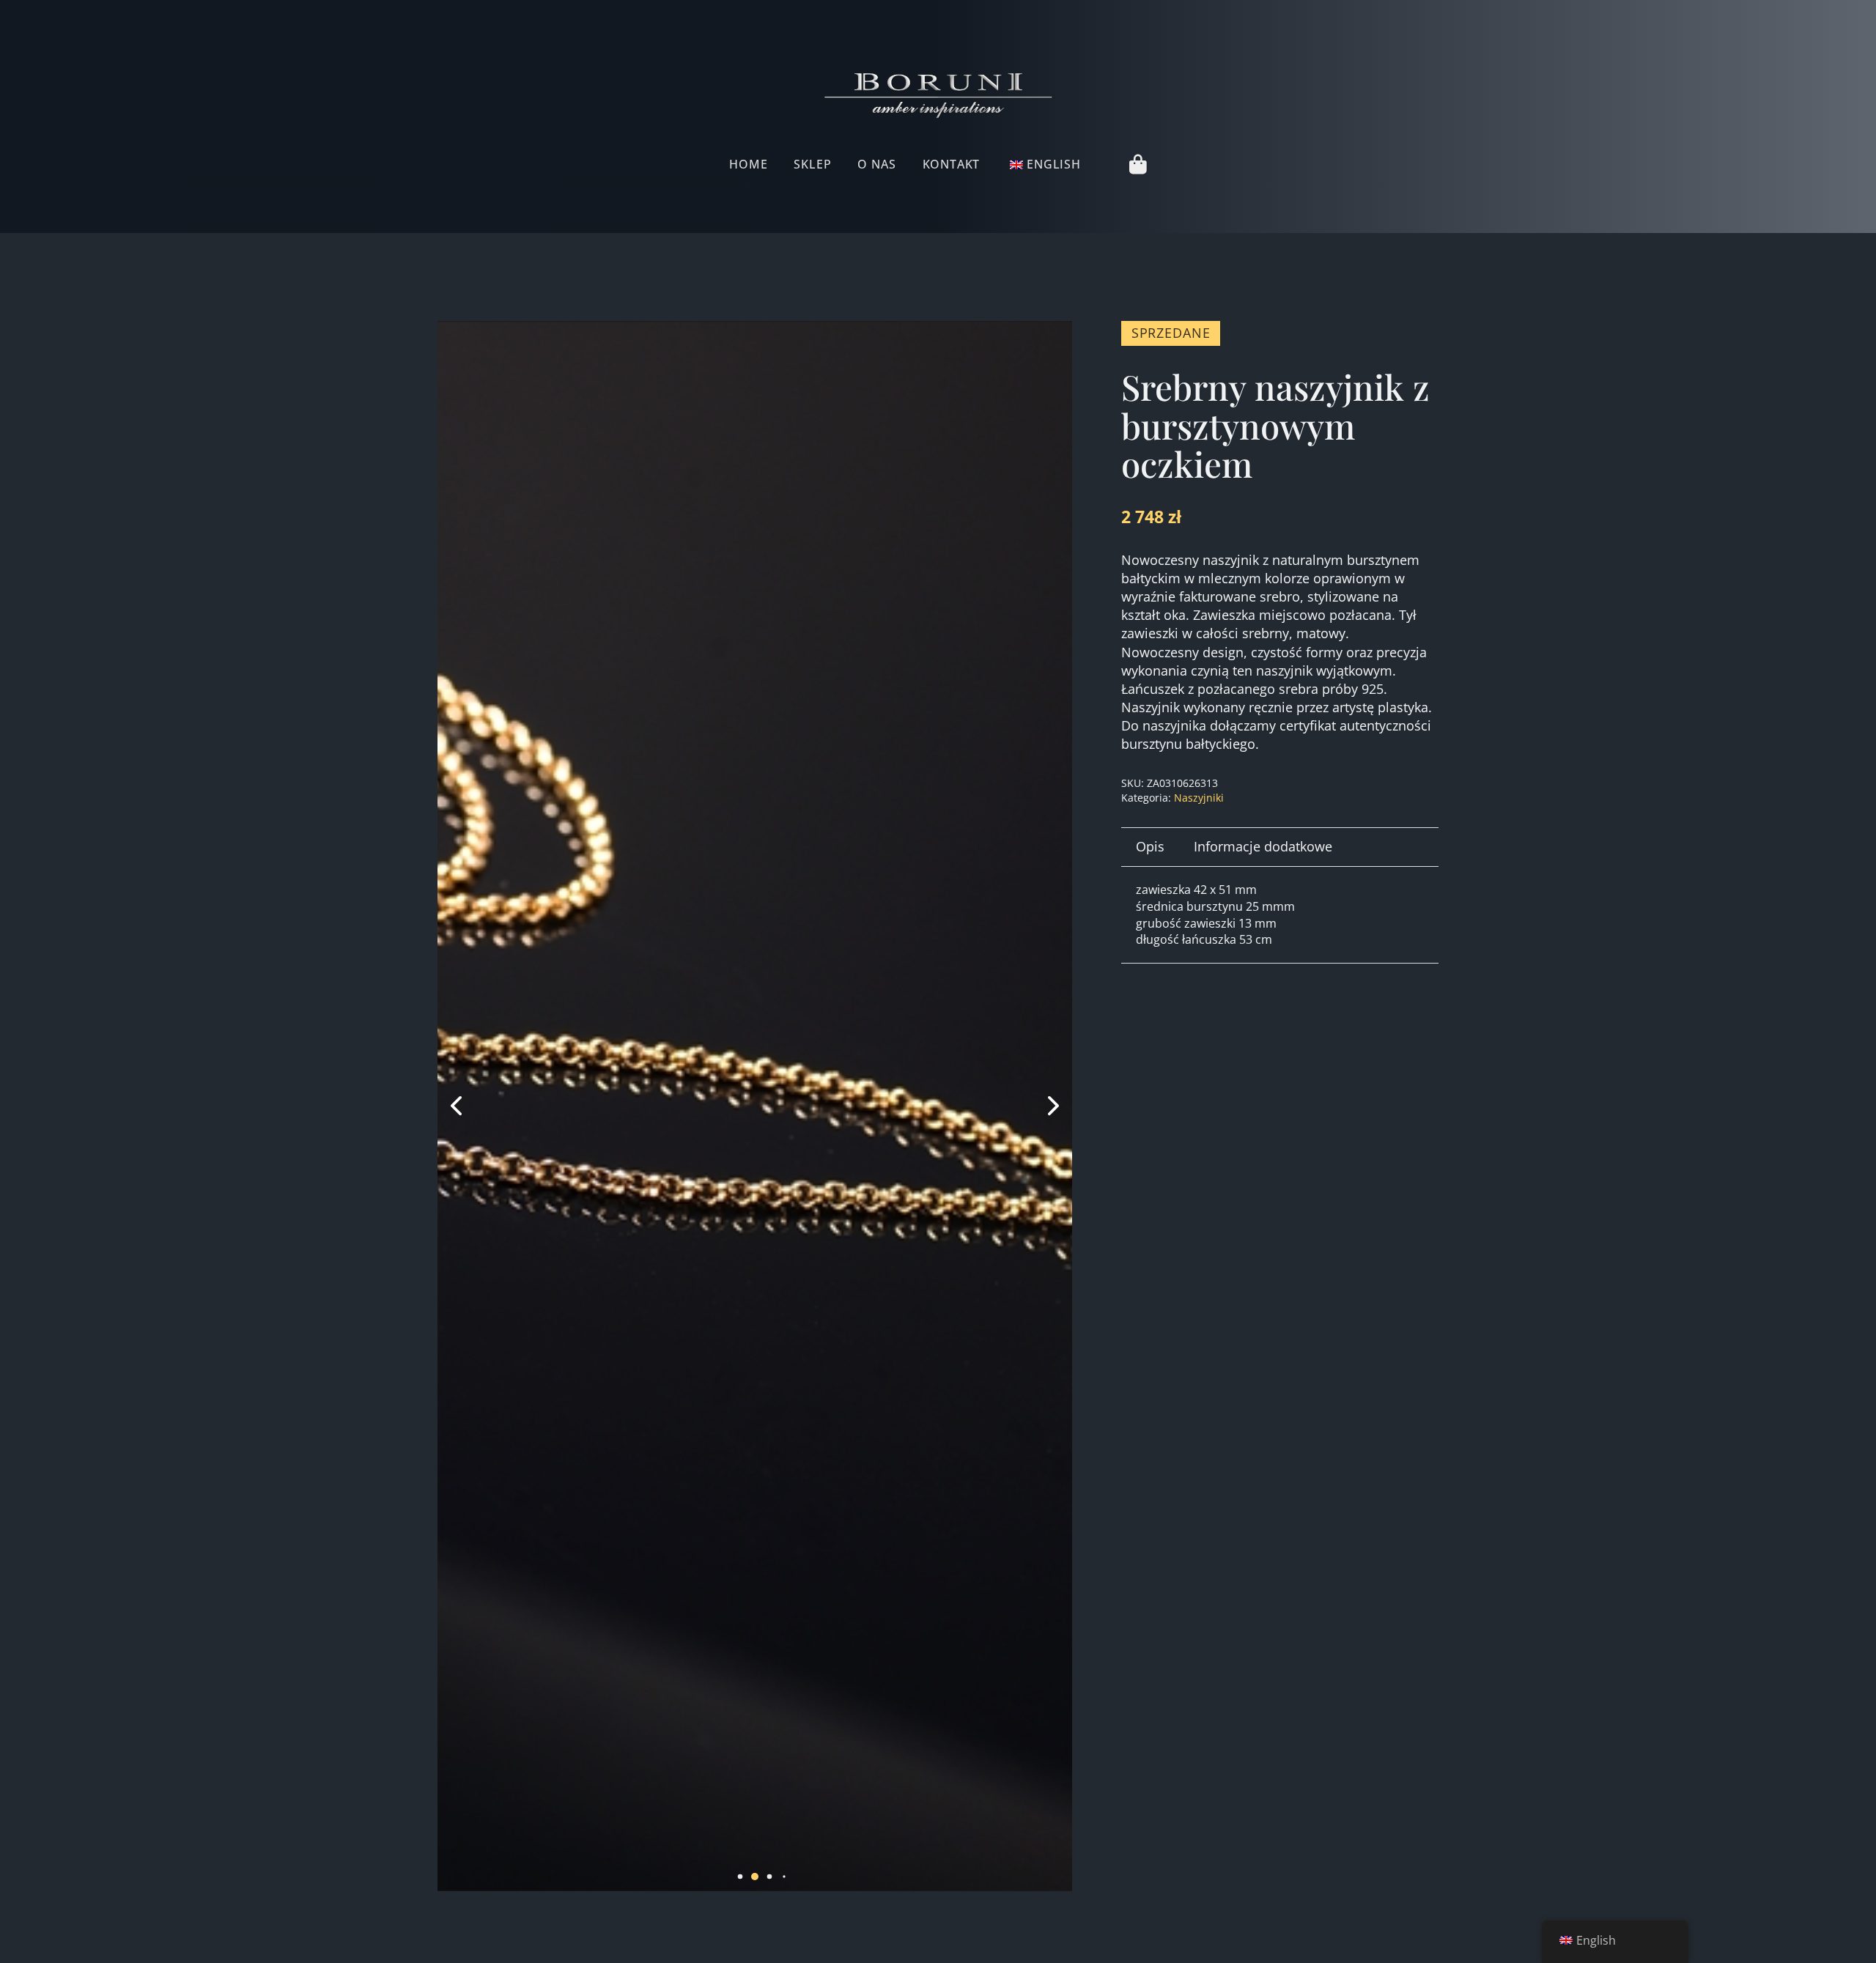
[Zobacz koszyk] (1138, 164)
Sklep (812, 164)
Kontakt (952, 164)
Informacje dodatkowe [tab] (1263, 846)
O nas (876, 164)
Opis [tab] (1150, 846)
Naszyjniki (1199, 798)
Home (748, 164)
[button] (725, 1876)
